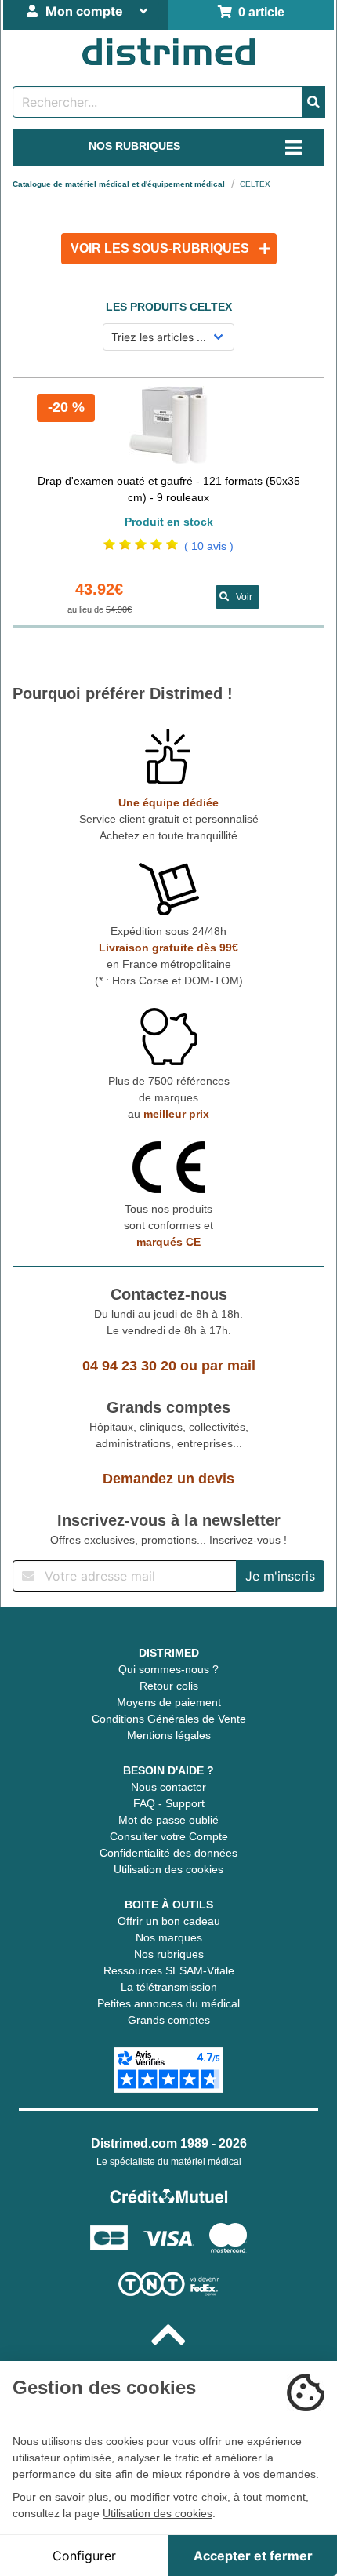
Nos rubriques (169, 1954)
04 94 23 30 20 (129, 1366)
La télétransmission (169, 1987)
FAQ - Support (169, 1803)
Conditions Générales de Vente (169, 1719)
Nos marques (169, 1937)
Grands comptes (169, 2020)
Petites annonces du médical (168, 2003)
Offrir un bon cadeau (169, 1921)
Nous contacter (168, 1787)
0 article (258, 12)
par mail (228, 1366)
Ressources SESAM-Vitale (169, 1970)
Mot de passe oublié (168, 1820)
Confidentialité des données (168, 1853)
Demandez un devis (168, 1479)
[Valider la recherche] (313, 102)
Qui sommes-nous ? (168, 1669)
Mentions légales (169, 1735)
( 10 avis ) (209, 546)
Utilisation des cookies (168, 1869)
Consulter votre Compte (169, 1836)
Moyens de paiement (169, 1702)
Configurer (84, 2556)
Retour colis (169, 1686)
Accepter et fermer (253, 2556)
